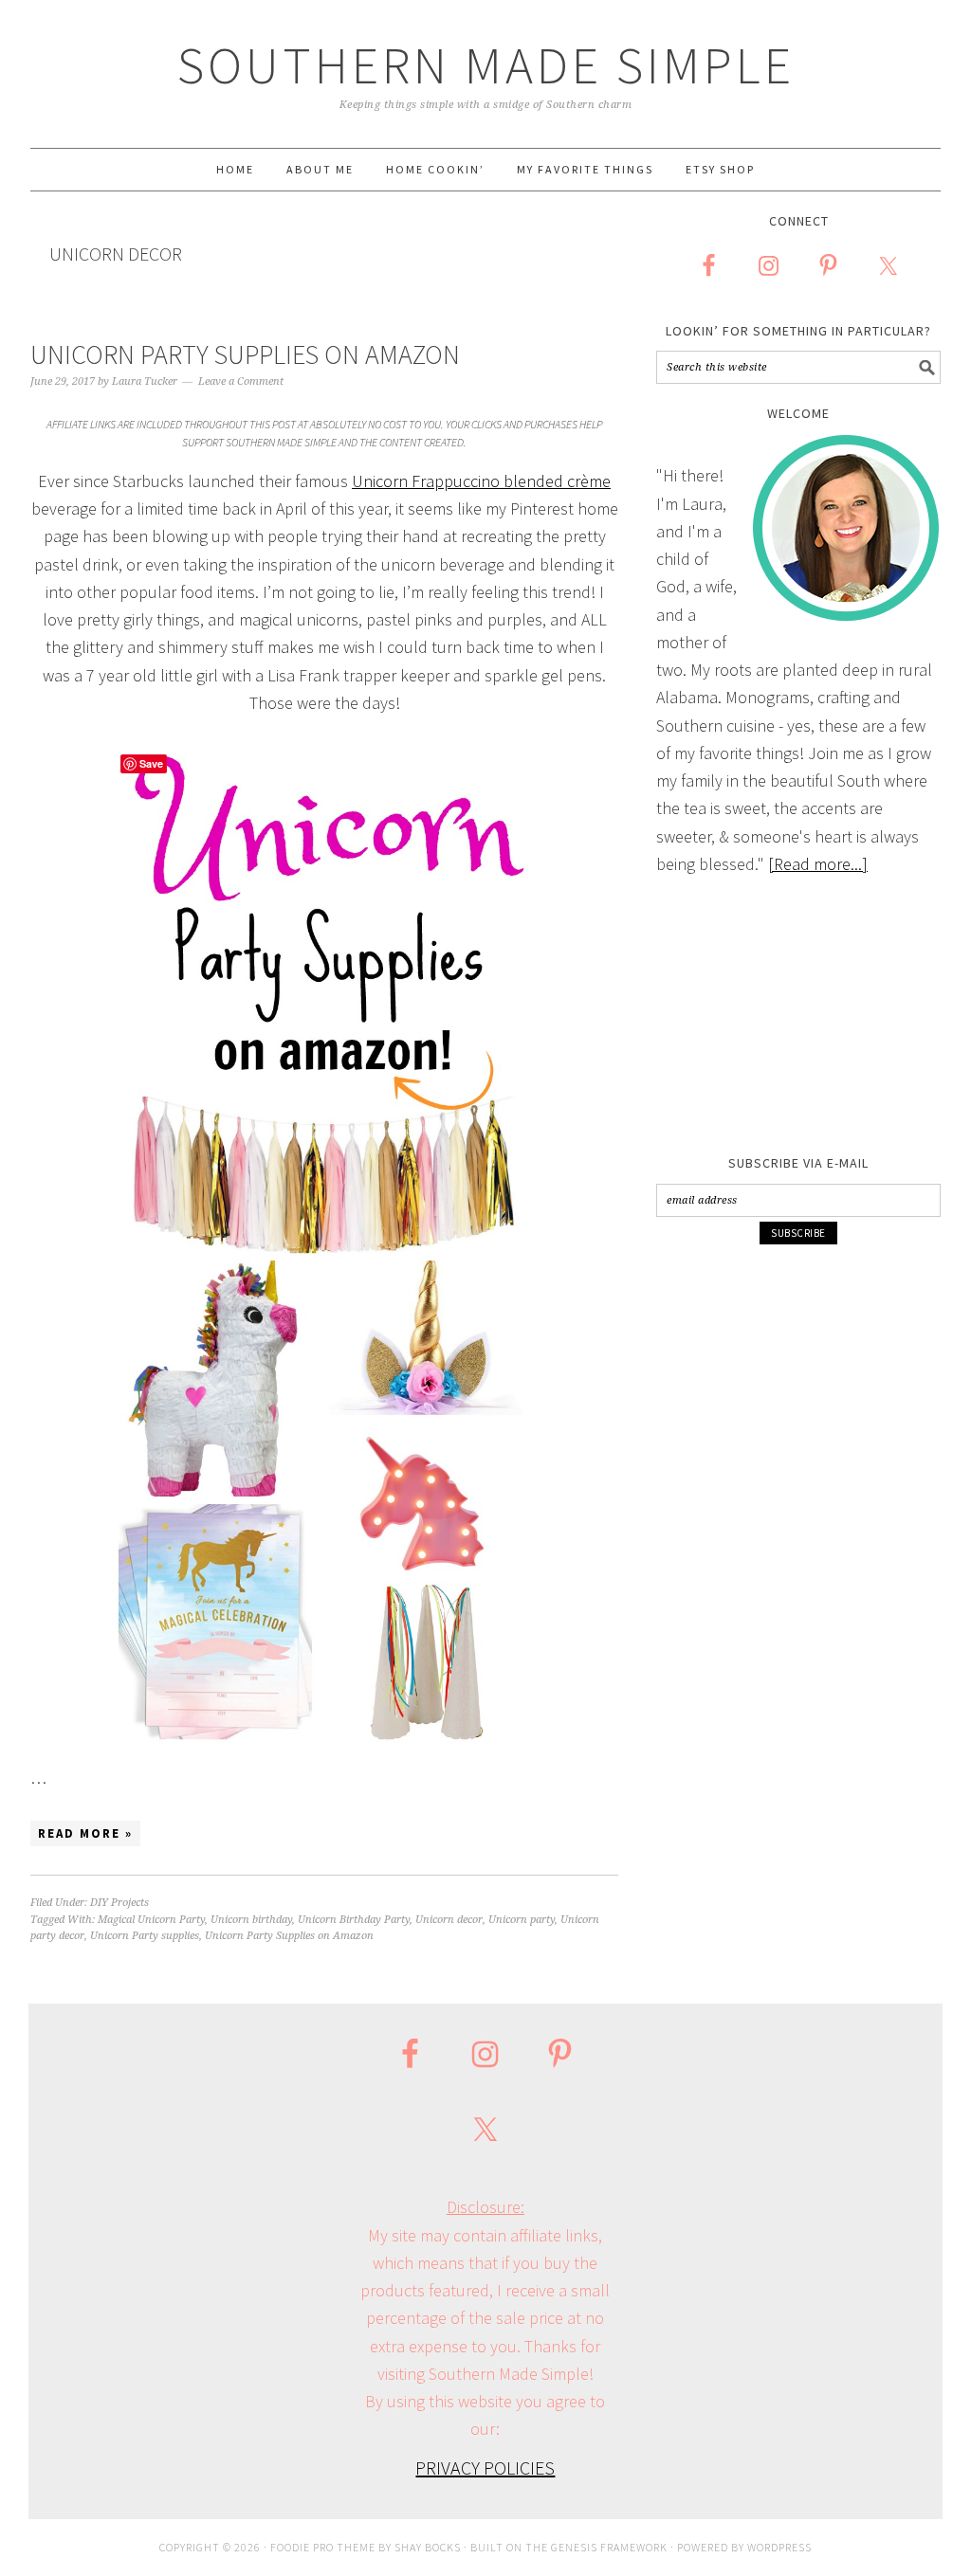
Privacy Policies (485, 2467)
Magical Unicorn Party (151, 1920)
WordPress (779, 2547)
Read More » (85, 1833)
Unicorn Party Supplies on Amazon (245, 354)
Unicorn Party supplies (145, 1936)
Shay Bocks (428, 2547)
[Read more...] (818, 864)
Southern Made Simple (486, 65)
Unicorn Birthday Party (354, 1920)
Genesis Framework (609, 2547)
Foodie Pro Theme (323, 2547)
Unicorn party (522, 1920)
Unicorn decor (449, 1920)
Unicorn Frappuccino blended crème (481, 481)
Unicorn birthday (251, 1920)
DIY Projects (119, 1903)
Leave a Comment (241, 381)
